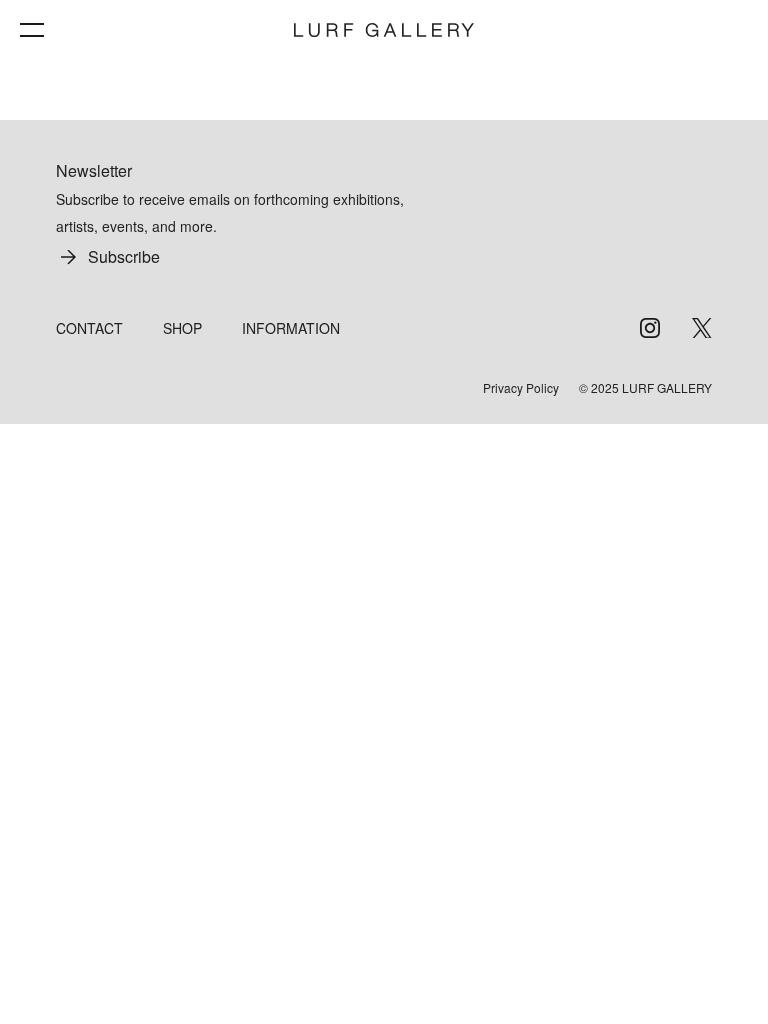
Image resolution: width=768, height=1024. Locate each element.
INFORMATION (291, 328)
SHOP (182, 328)
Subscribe (124, 257)
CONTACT (89, 328)
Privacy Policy (521, 388)
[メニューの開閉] (32, 30)
